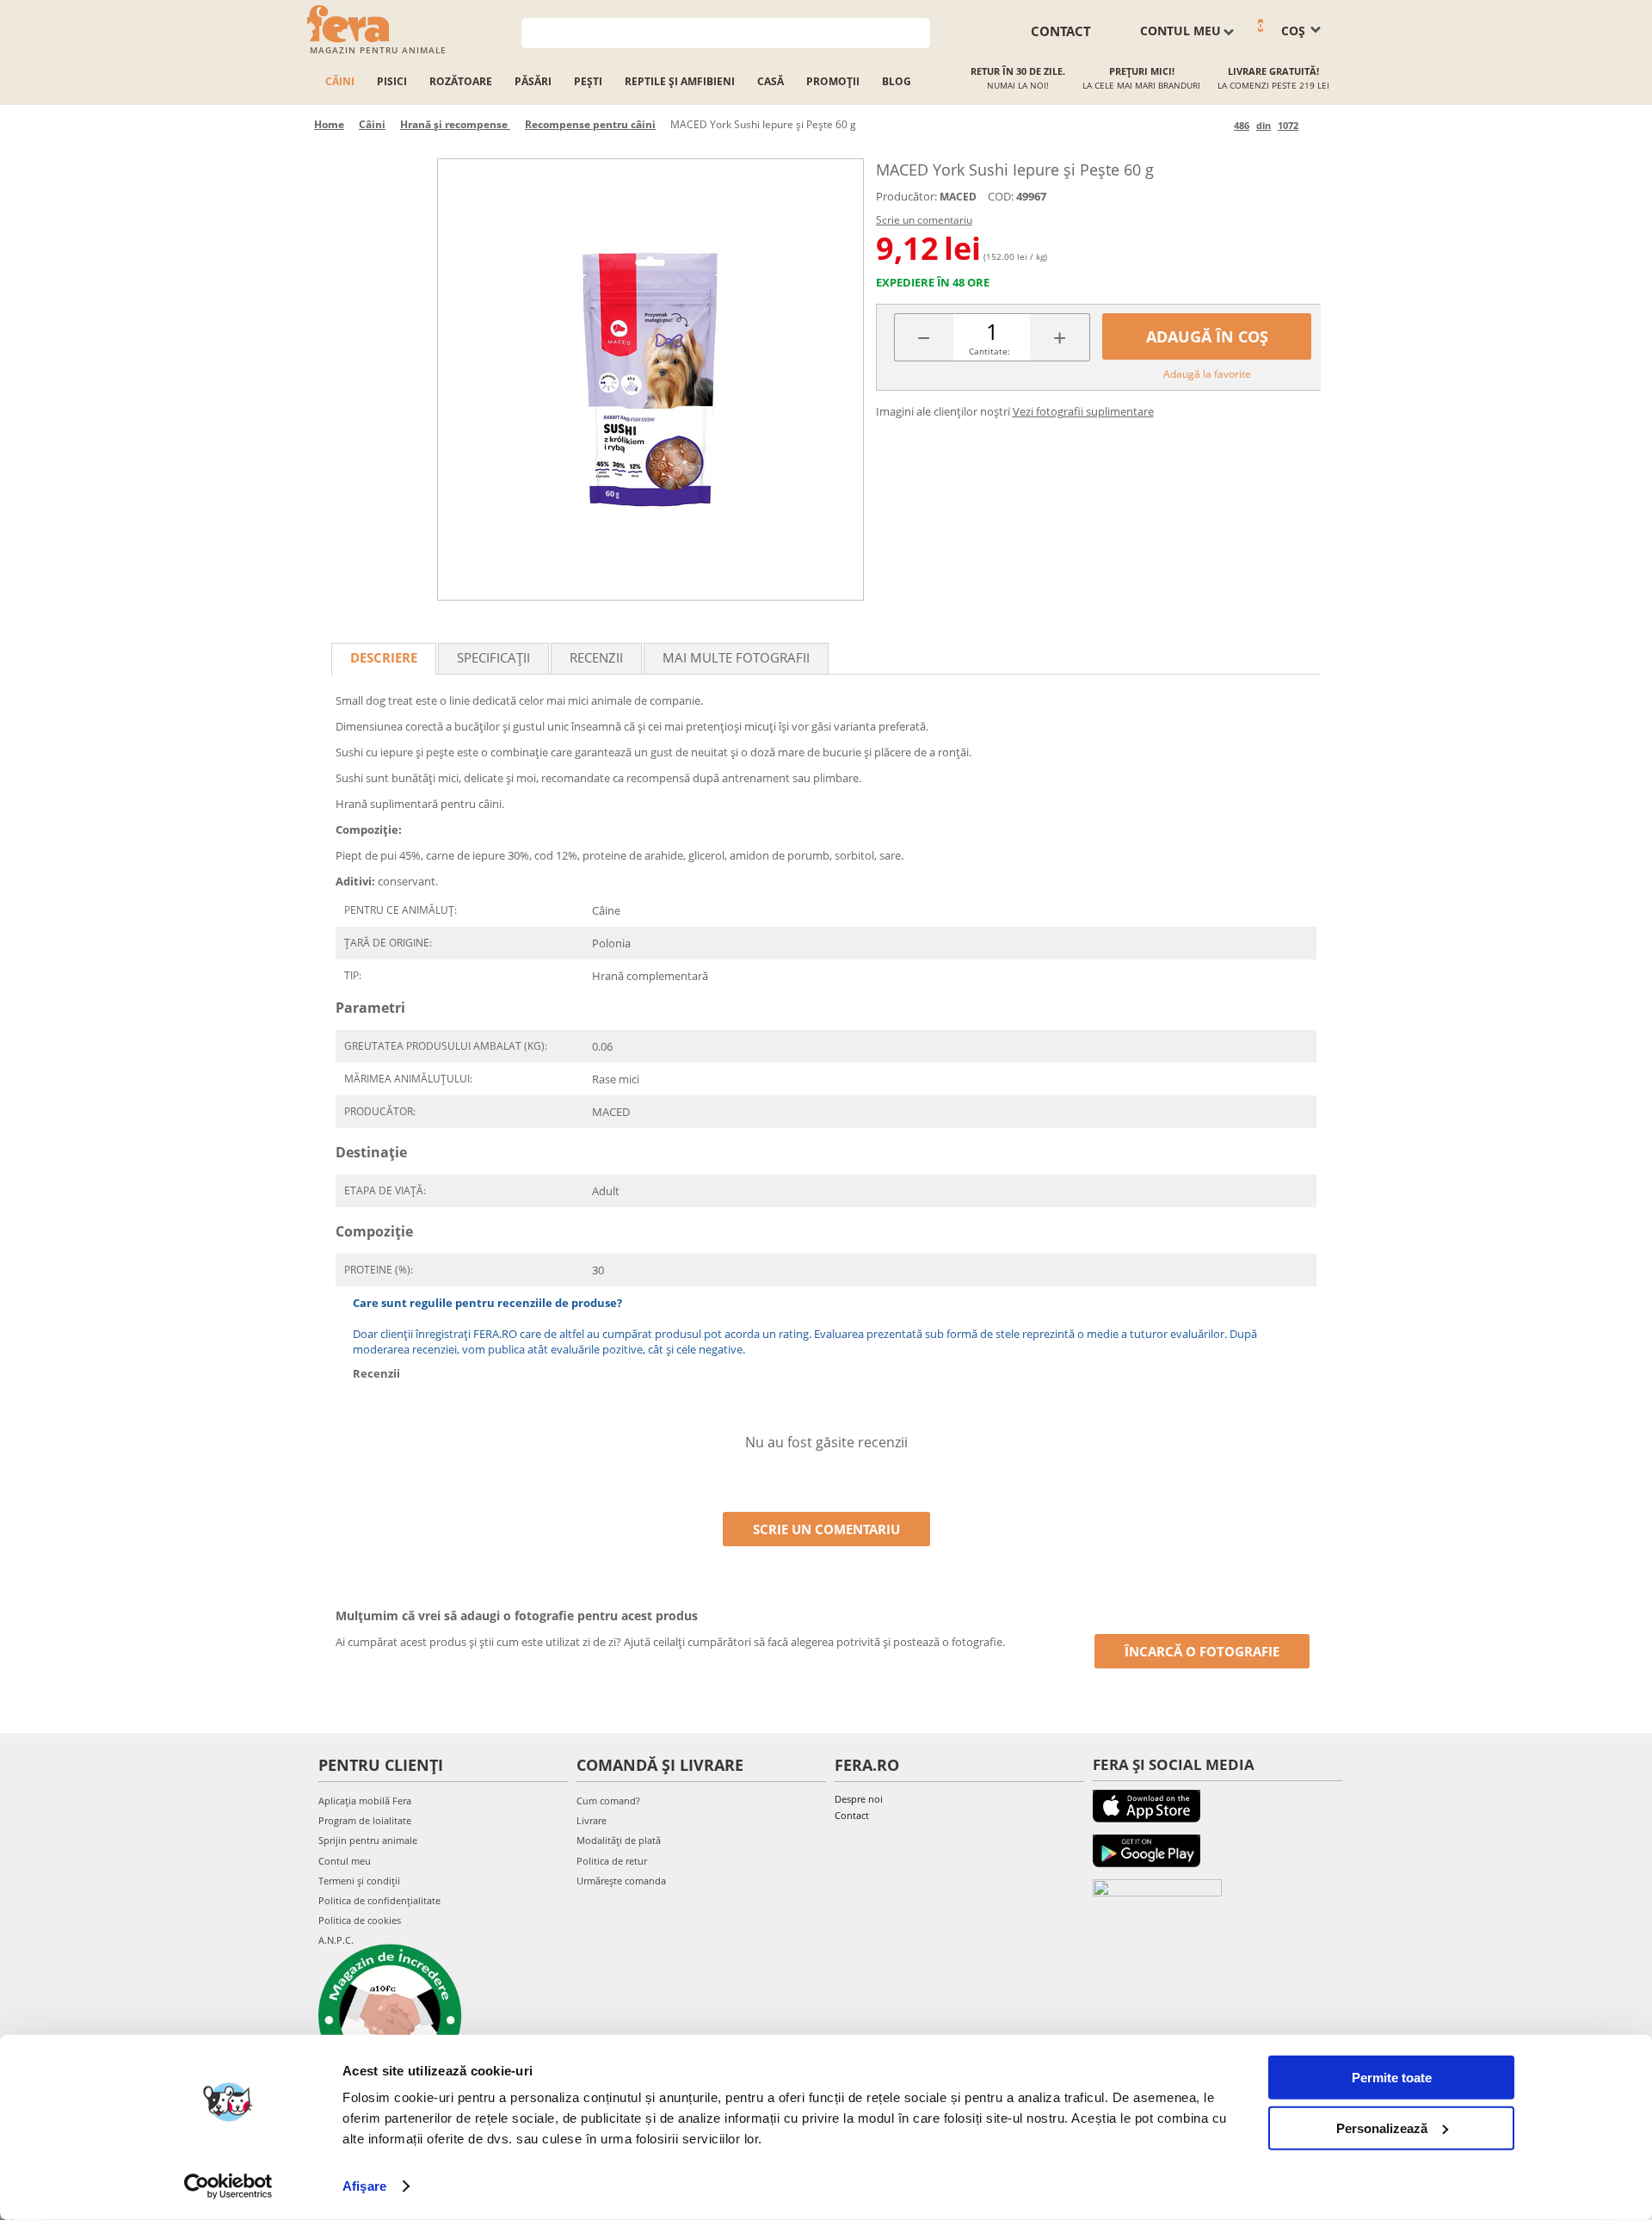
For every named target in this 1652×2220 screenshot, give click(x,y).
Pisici (392, 81)
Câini (340, 81)
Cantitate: (989, 351)
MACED (958, 197)
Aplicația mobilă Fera (365, 1801)
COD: (1001, 196)
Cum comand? (608, 1801)
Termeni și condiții (359, 1881)
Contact (852, 1815)
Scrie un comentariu (924, 220)
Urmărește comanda (621, 1881)
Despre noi (859, 1799)
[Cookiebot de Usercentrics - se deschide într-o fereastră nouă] (228, 2186)
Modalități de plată (619, 1840)
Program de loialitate (365, 1820)
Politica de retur (612, 1861)
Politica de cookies (360, 1920)
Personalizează (1382, 2127)
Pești (588, 81)
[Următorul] (1314, 125)
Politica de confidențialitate (379, 1900)
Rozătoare (461, 81)
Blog (897, 81)
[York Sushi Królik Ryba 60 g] (650, 379)
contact (1061, 31)
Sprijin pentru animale (368, 1840)
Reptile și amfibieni (680, 81)
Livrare (592, 1820)
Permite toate (1392, 2078)
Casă (771, 81)
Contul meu (345, 1861)
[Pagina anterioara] (1218, 125)
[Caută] (918, 31)
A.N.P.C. (336, 1940)
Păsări (533, 81)
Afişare (364, 2186)
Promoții (833, 81)
